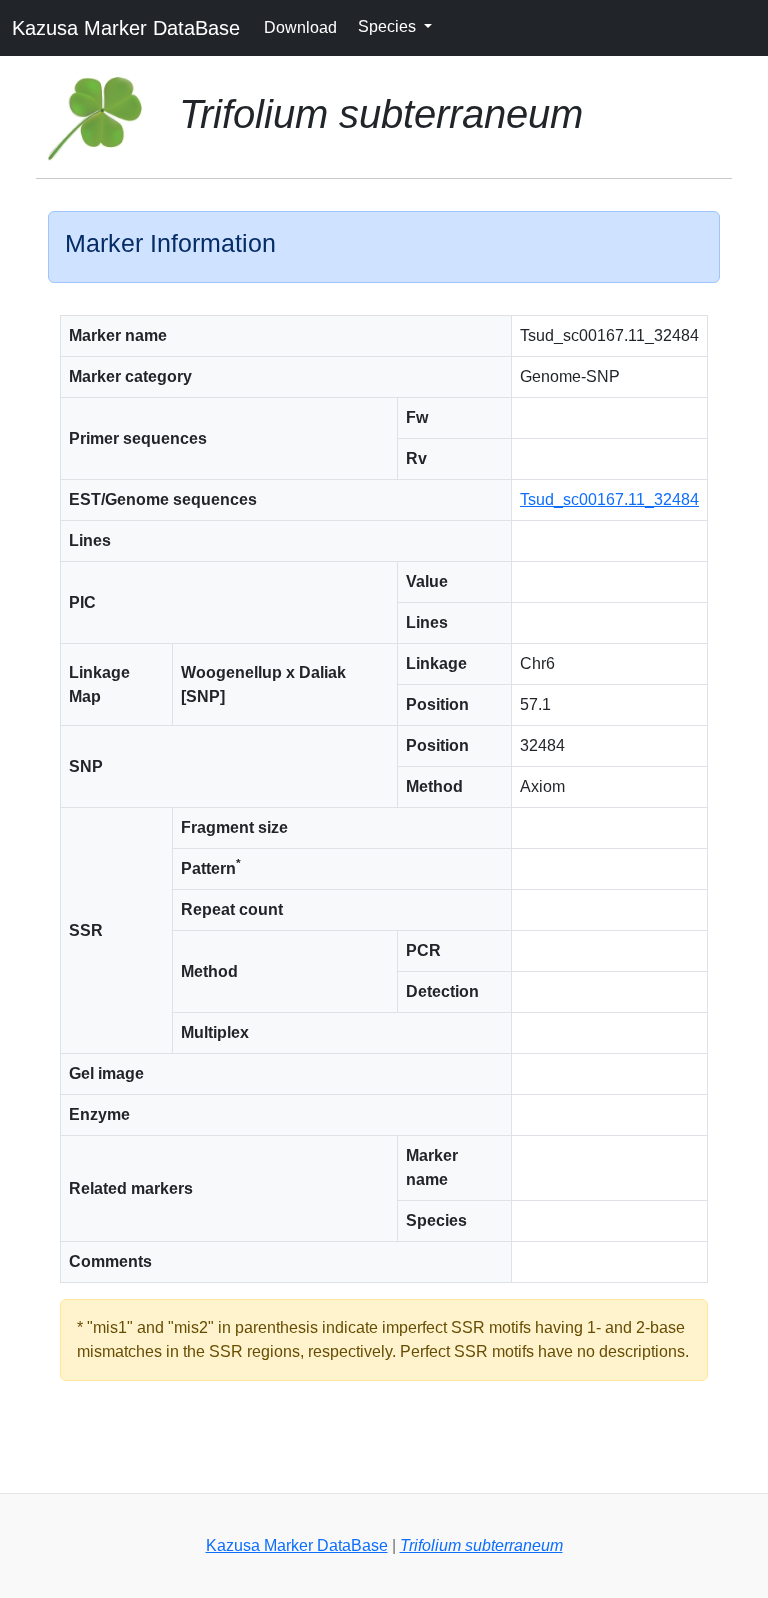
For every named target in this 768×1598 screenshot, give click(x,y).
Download (300, 27)
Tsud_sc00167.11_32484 (609, 499)
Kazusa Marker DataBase (126, 28)
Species (389, 26)
